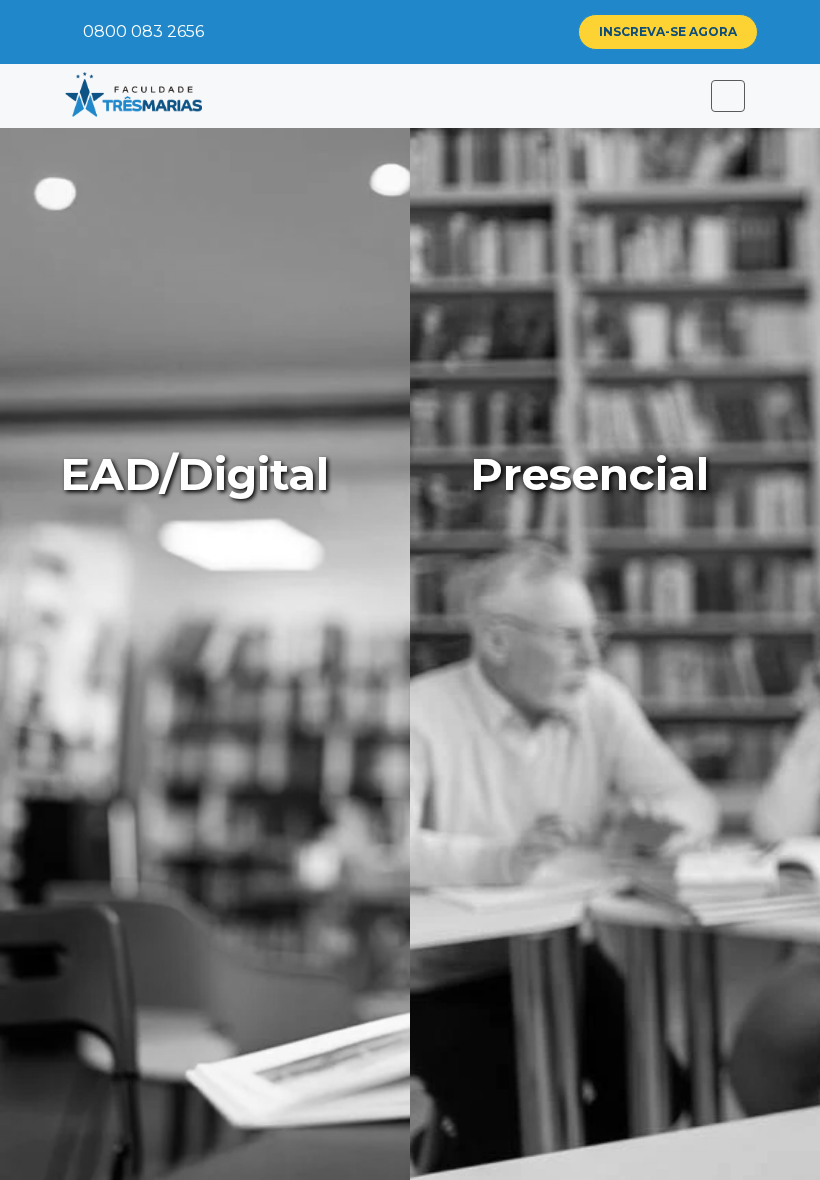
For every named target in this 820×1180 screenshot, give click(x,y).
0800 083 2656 (141, 31)
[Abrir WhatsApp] (770, 1129)
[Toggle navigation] (728, 96)
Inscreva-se (668, 31)
